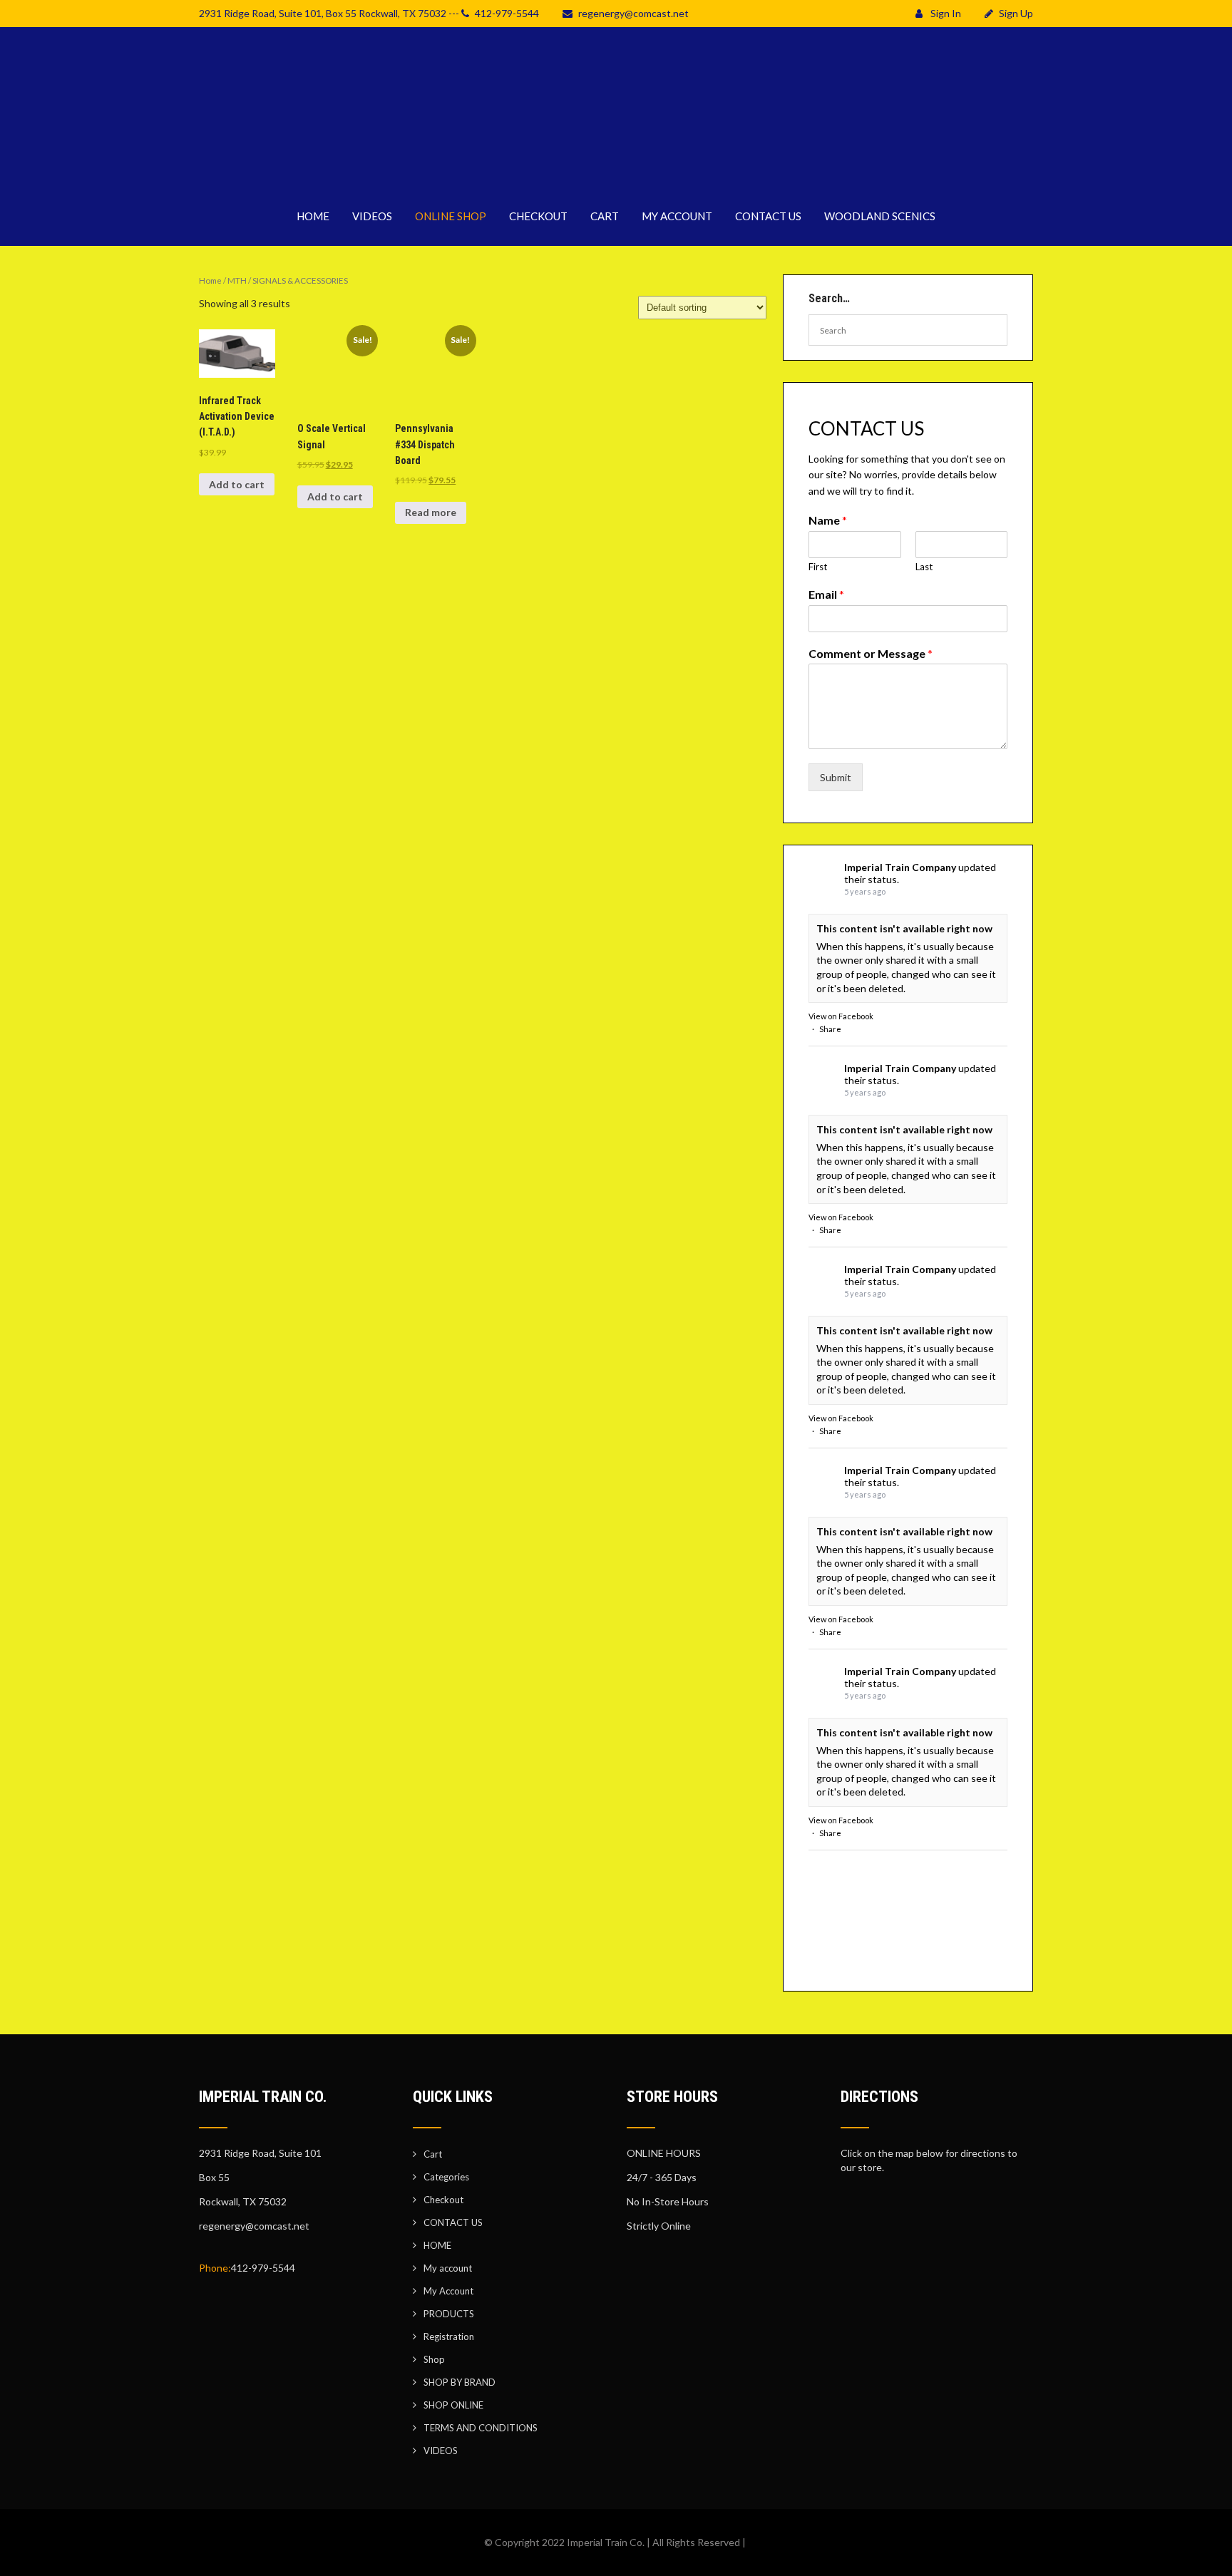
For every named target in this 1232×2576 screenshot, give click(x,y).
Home (210, 280)
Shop (434, 2359)
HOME (313, 216)
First (818, 567)
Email (826, 594)
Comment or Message (871, 653)
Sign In (945, 13)
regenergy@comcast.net (633, 13)
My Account (448, 2291)
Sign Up (1016, 13)
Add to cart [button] (237, 484)
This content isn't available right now (904, 928)
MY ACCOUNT (677, 216)
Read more (431, 512)
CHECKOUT (538, 216)
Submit (836, 777)
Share (830, 1029)
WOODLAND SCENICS (880, 216)
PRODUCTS (449, 2314)
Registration (449, 2337)
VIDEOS (372, 216)
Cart (433, 2154)
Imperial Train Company (900, 867)
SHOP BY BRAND (460, 2382)
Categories (446, 2177)
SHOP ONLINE (453, 2405)
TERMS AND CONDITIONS (481, 2428)
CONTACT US (768, 216)
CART (605, 216)
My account (448, 2268)
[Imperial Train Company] (616, 178)
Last (924, 567)
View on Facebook (841, 1016)
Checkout (443, 2200)
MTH (237, 280)
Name (828, 520)
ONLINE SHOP (451, 216)
